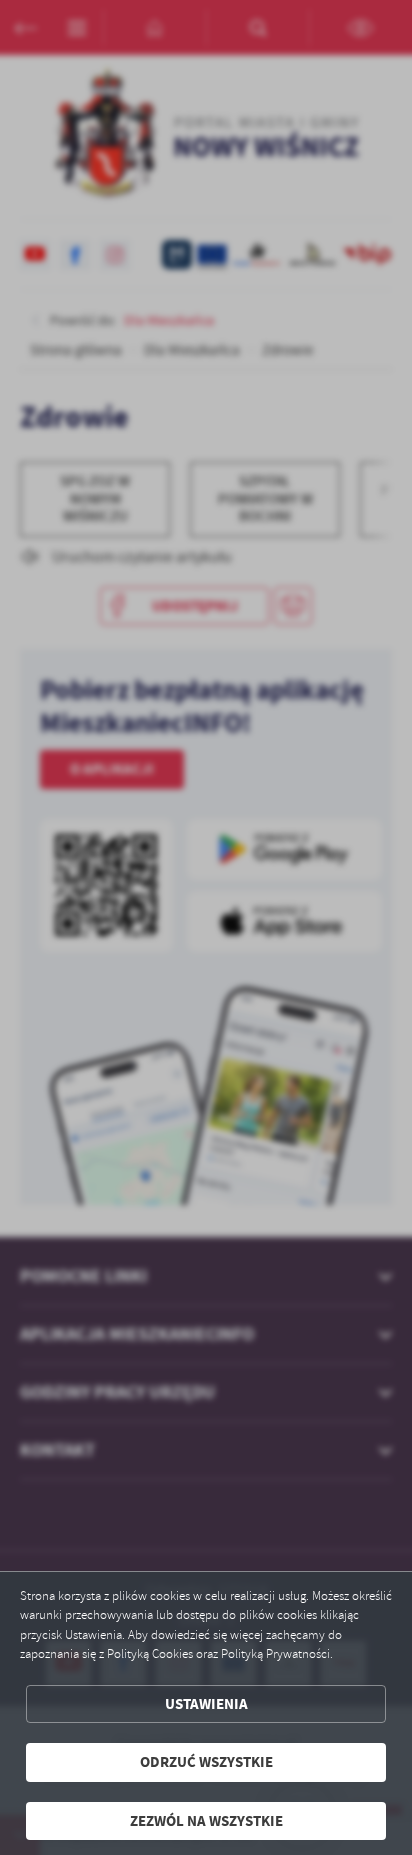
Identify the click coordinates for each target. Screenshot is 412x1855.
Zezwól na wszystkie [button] (206, 1821)
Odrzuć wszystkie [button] (206, 1762)
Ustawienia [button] (206, 1704)
